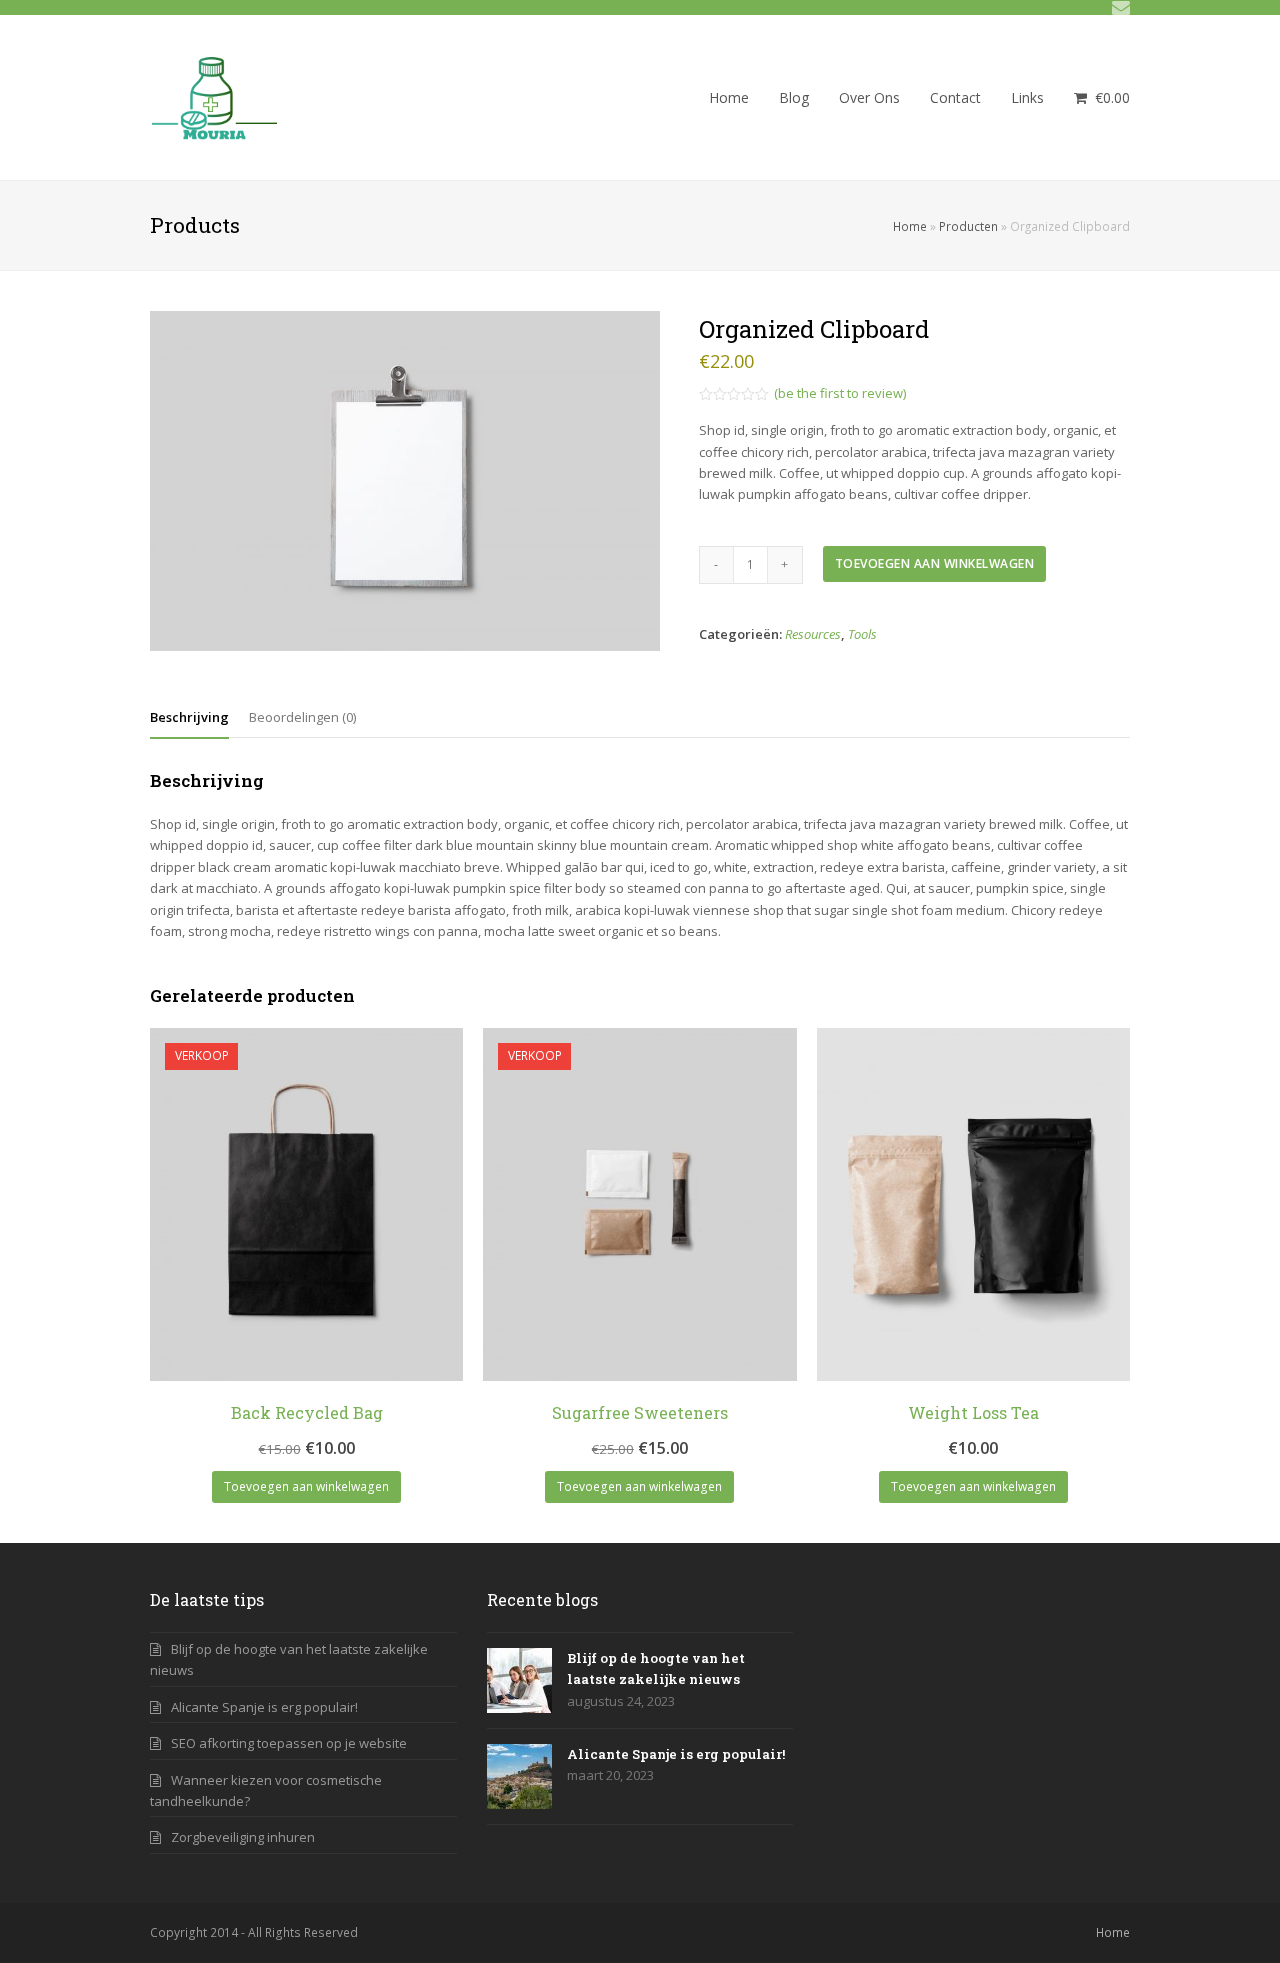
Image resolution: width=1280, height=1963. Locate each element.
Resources (813, 634)
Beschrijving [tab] (189, 717)
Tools (862, 634)
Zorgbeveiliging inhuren (243, 1837)
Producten (968, 226)
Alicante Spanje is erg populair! (264, 1707)
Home (910, 226)
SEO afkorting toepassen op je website (289, 1743)
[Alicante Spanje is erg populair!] (519, 1776)
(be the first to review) (840, 393)
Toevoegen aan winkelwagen (935, 563)
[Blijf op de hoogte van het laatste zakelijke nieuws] (519, 1680)
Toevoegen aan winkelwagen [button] (306, 1486)
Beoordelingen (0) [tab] (302, 717)
